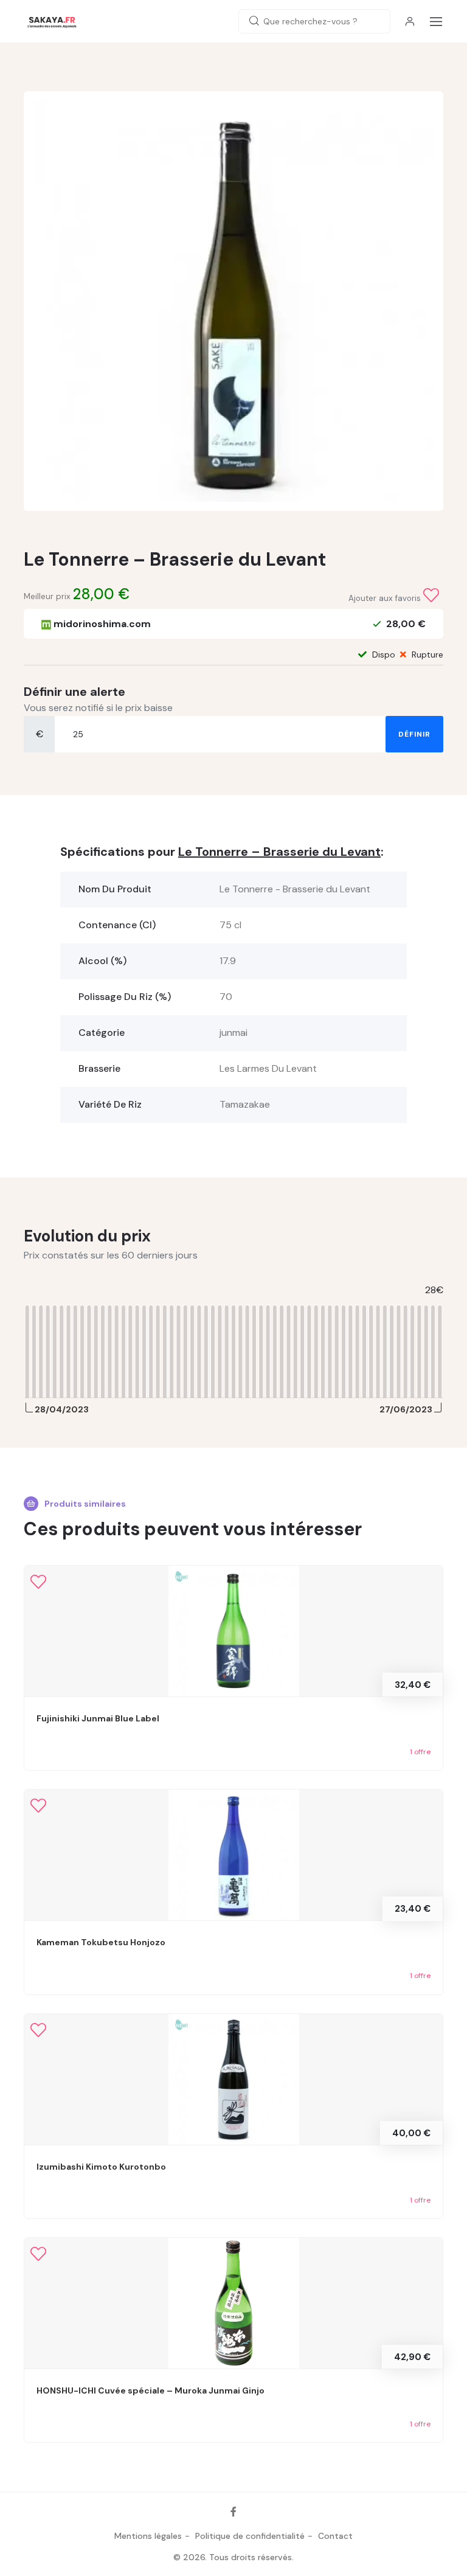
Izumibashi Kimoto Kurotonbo (101, 2167)
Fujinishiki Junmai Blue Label (98, 1718)
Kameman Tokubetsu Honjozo (101, 1942)
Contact (335, 2536)
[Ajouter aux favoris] (431, 595)
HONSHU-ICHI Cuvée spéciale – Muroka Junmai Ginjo (150, 2390)
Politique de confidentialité (250, 2536)
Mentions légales (148, 2536)
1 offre (420, 1752)
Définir (414, 734)
